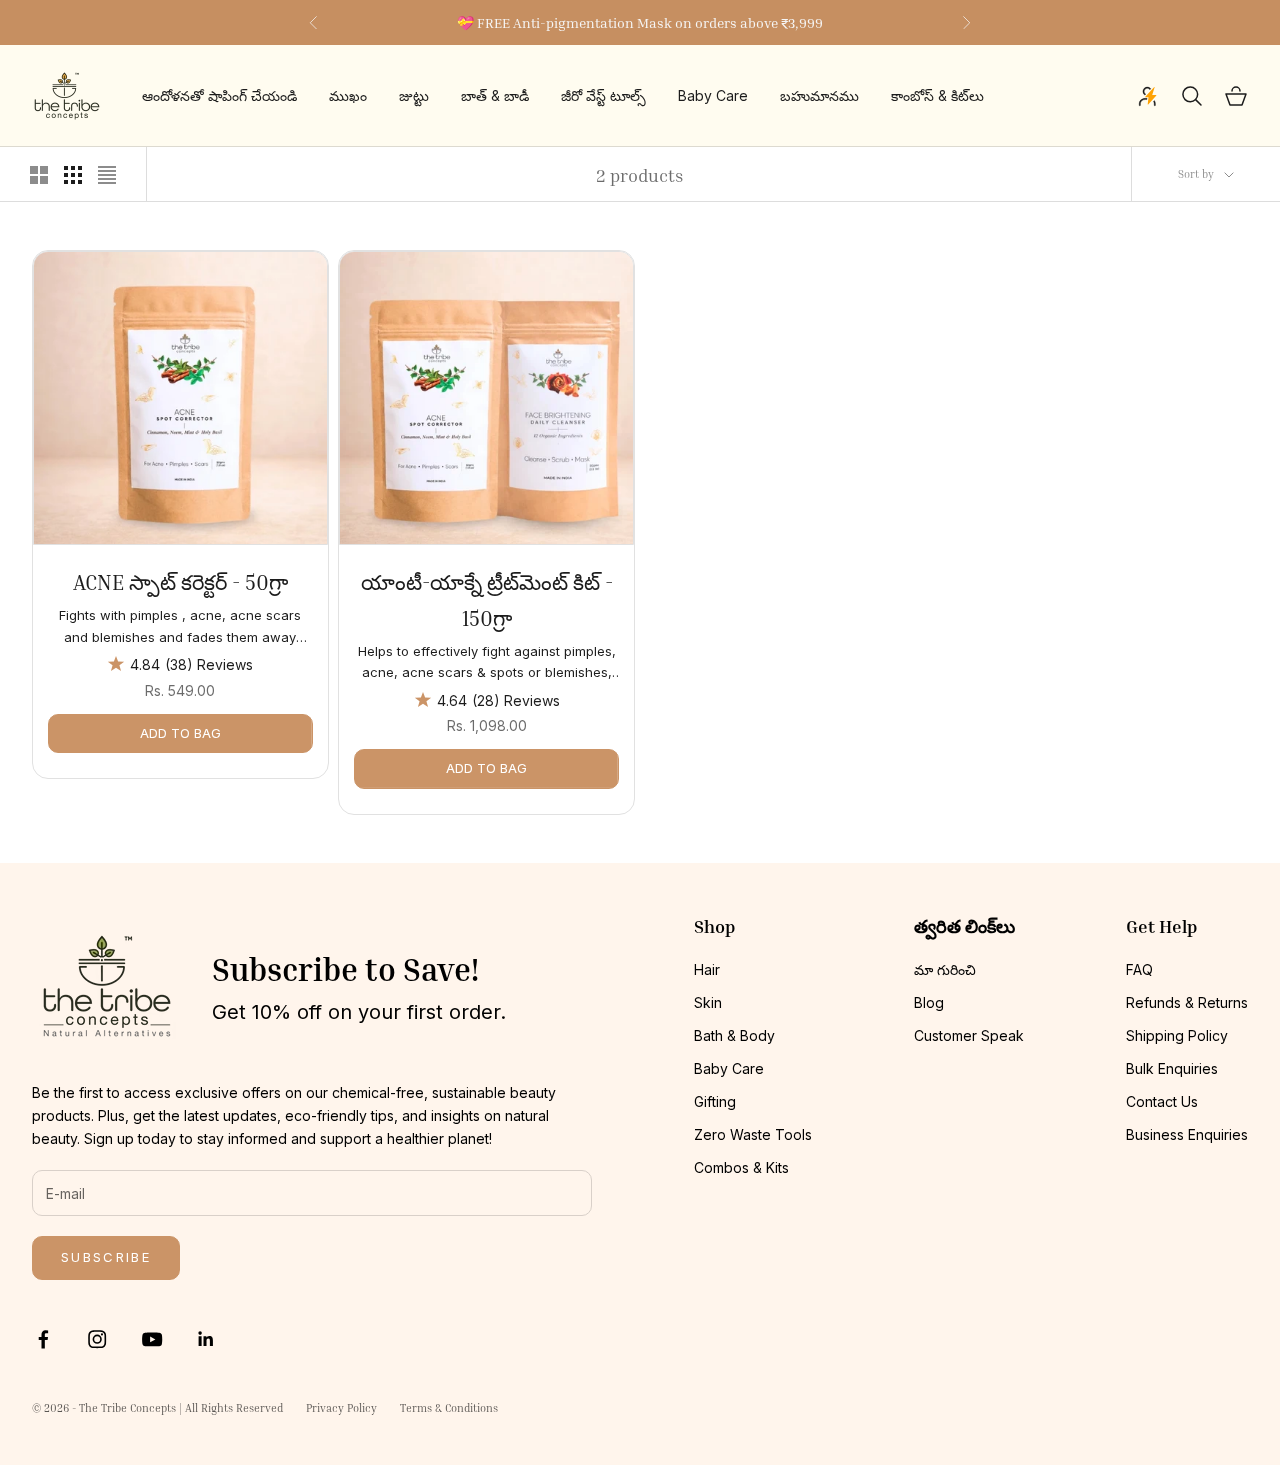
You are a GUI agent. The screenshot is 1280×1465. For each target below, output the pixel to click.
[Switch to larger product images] (39, 175)
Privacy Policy (341, 1407)
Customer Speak (969, 1035)
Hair (707, 969)
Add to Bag (180, 733)
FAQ (1139, 969)
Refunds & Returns (1187, 1002)
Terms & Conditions (449, 1407)
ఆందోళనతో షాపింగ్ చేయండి (219, 96)
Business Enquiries (1187, 1134)
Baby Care (713, 96)
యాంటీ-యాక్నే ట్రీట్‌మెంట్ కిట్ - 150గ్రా (487, 600)
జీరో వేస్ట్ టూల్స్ (603, 96)
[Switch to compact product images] (107, 175)
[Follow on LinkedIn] (206, 1339)
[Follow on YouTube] (152, 1339)
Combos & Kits (741, 1167)
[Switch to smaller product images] (73, 175)
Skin (708, 1002)
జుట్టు (414, 96)
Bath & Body (734, 1035)
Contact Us (1162, 1101)
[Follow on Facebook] (43, 1339)
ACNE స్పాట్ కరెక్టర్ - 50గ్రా (180, 582)
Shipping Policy (1177, 1035)
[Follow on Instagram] (97, 1339)
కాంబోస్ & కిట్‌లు (937, 96)
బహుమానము (819, 96)
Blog (929, 1002)
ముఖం (348, 96)
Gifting (715, 1101)
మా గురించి (945, 969)
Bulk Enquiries (1172, 1068)
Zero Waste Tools (753, 1134)
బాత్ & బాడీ (495, 96)
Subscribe (106, 1257)
